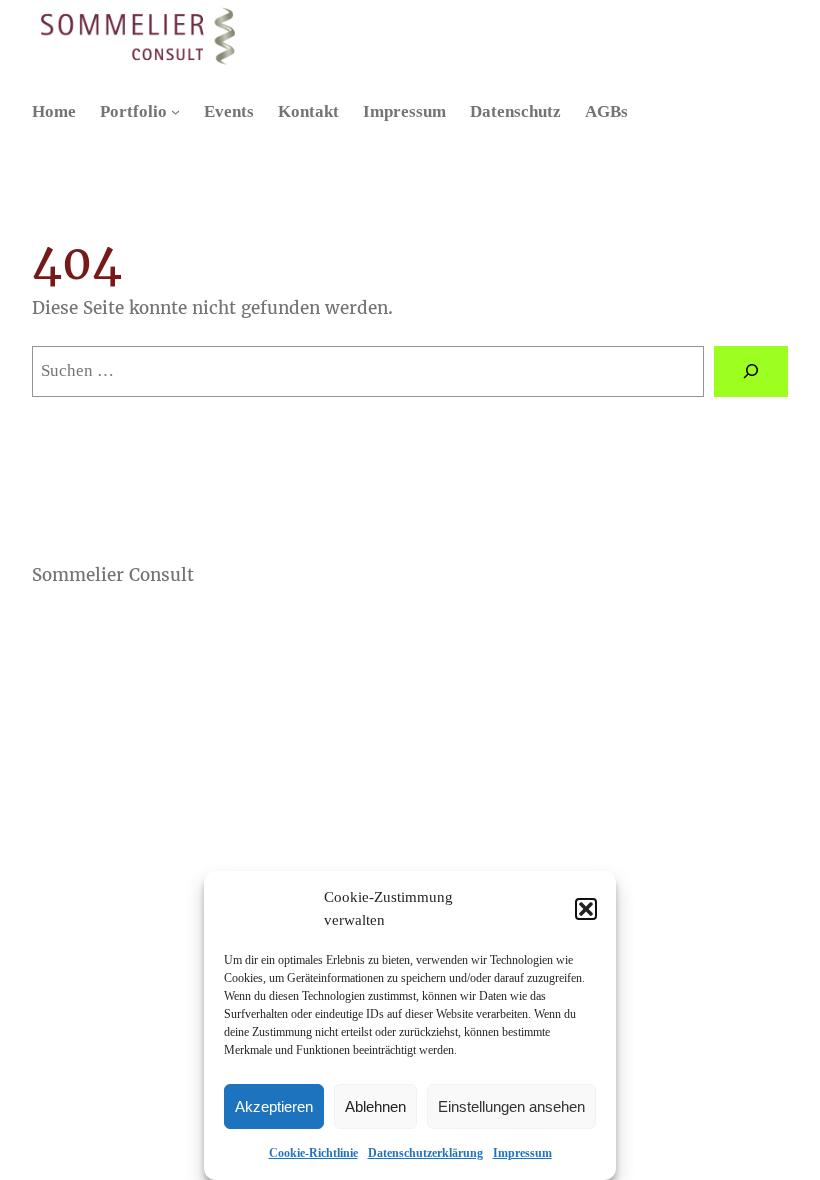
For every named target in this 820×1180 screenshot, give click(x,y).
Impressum (522, 1153)
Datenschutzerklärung (425, 1153)
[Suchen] (751, 371)
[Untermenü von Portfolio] (175, 111)
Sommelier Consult (113, 575)
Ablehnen (375, 1106)
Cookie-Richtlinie (313, 1153)
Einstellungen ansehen (511, 1106)
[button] (586, 909)
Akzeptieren (274, 1106)
